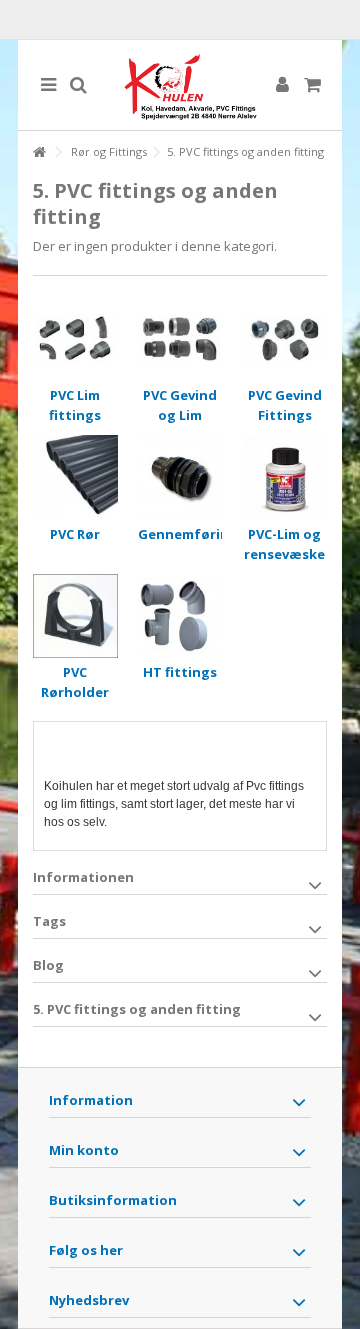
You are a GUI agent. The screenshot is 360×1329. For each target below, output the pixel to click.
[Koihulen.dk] (180, 85)
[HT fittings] (180, 616)
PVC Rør (75, 534)
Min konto (84, 1150)
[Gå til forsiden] (39, 152)
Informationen (83, 877)
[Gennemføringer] (180, 477)
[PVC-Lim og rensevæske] (284, 477)
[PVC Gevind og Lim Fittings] (180, 338)
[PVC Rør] (75, 477)
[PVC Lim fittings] (75, 338)
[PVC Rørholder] (75, 616)
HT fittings (180, 672)
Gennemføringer (195, 534)
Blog (48, 965)
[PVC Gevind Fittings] (284, 338)
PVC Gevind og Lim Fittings (180, 415)
